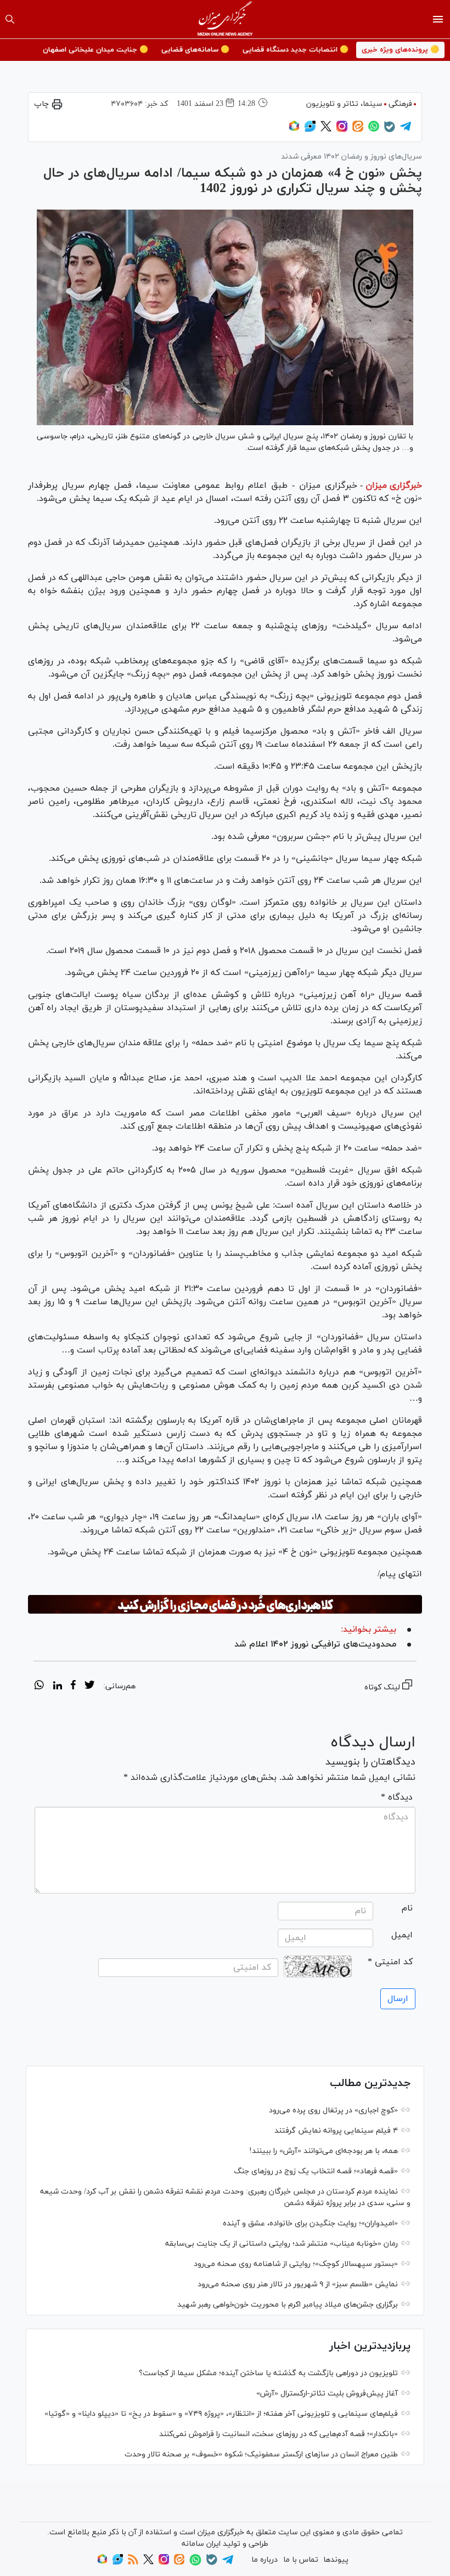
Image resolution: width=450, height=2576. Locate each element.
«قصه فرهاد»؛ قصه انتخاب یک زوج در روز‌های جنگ (316, 2171)
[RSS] (133, 2563)
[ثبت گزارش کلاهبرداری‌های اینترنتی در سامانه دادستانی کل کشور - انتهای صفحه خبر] (225, 1604)
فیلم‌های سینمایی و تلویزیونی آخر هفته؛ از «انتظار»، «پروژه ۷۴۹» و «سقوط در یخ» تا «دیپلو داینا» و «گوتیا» (221, 2414)
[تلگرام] (406, 130)
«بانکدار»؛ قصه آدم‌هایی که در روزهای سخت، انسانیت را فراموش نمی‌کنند (279, 2434)
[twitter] (89, 1687)
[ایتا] (358, 130)
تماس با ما (301, 2560)
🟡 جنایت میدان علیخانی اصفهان (95, 50)
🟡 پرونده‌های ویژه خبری (400, 50)
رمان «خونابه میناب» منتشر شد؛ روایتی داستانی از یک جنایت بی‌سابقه (282, 2244)
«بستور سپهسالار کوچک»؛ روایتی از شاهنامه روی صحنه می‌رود (296, 2264)
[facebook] (73, 1687)
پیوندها (336, 2560)
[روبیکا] (294, 130)
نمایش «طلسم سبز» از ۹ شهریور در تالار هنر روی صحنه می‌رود (298, 2284)
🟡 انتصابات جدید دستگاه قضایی (296, 50)
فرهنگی (400, 104)
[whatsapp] (39, 1687)
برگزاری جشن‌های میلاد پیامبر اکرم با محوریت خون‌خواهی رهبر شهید (288, 2305)
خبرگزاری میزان (394, 486)
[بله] (390, 130)
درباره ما (265, 2560)
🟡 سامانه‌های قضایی (195, 50)
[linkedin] (57, 1687)
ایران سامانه (201, 2544)
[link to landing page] (225, 19)
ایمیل (402, 1935)
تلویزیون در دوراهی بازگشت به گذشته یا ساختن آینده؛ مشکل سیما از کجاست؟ (268, 2373)
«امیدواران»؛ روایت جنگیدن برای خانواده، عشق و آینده (310, 2223)
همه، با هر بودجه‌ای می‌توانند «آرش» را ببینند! (324, 2151)
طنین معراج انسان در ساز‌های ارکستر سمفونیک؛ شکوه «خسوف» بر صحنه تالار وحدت (261, 2454)
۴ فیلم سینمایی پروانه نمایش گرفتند (336, 2131)
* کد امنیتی (390, 1962)
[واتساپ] (374, 130)
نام (407, 1908)
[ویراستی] (310, 130)
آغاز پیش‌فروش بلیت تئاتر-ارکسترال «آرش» (327, 2394)
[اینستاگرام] (342, 130)
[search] (10, 19)
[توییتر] (326, 130)
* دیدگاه (397, 1797)
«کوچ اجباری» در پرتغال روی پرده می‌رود (333, 2110)
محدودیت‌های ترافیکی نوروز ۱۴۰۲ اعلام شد (315, 1644)
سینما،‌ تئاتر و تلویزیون (344, 104)
